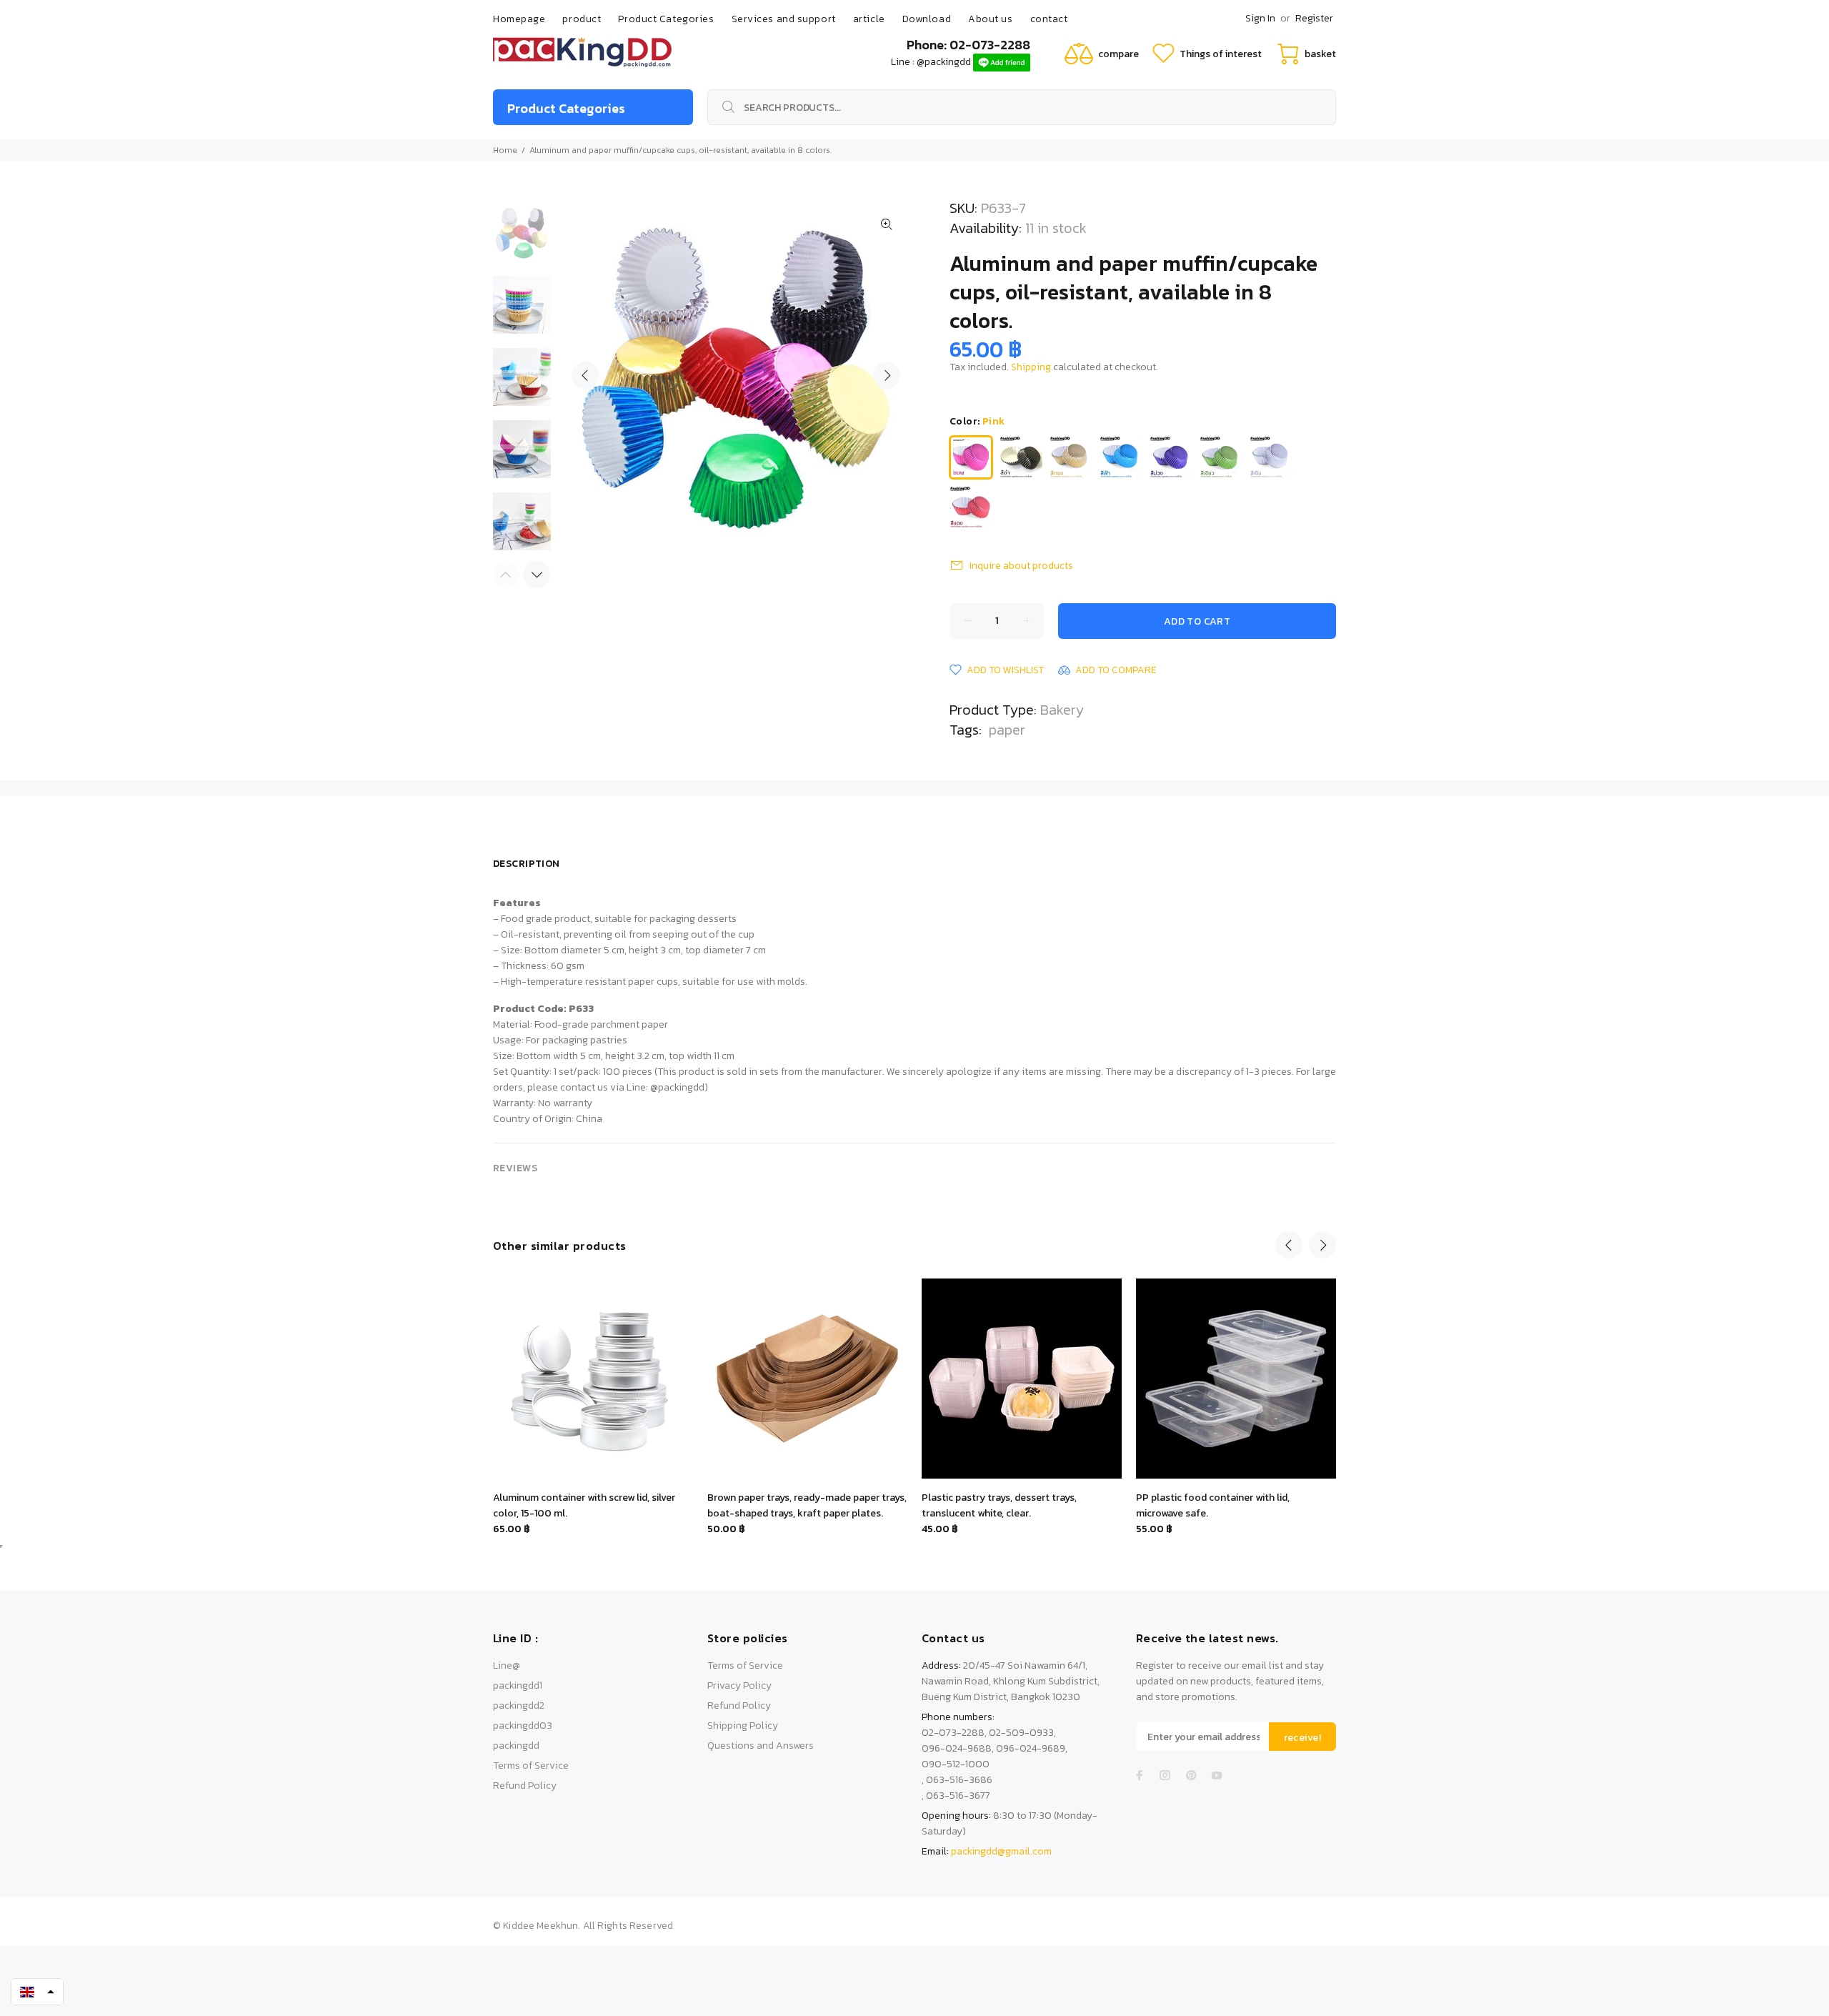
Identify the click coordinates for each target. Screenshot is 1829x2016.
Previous (585, 375)
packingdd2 (519, 1705)
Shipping (1031, 367)
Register (1314, 18)
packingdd (516, 1746)
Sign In (1260, 18)
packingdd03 (523, 1725)
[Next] (537, 575)
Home (505, 150)
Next (887, 375)
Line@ (507, 1665)
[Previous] (1289, 1245)
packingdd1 (518, 1685)
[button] (37, 1992)
